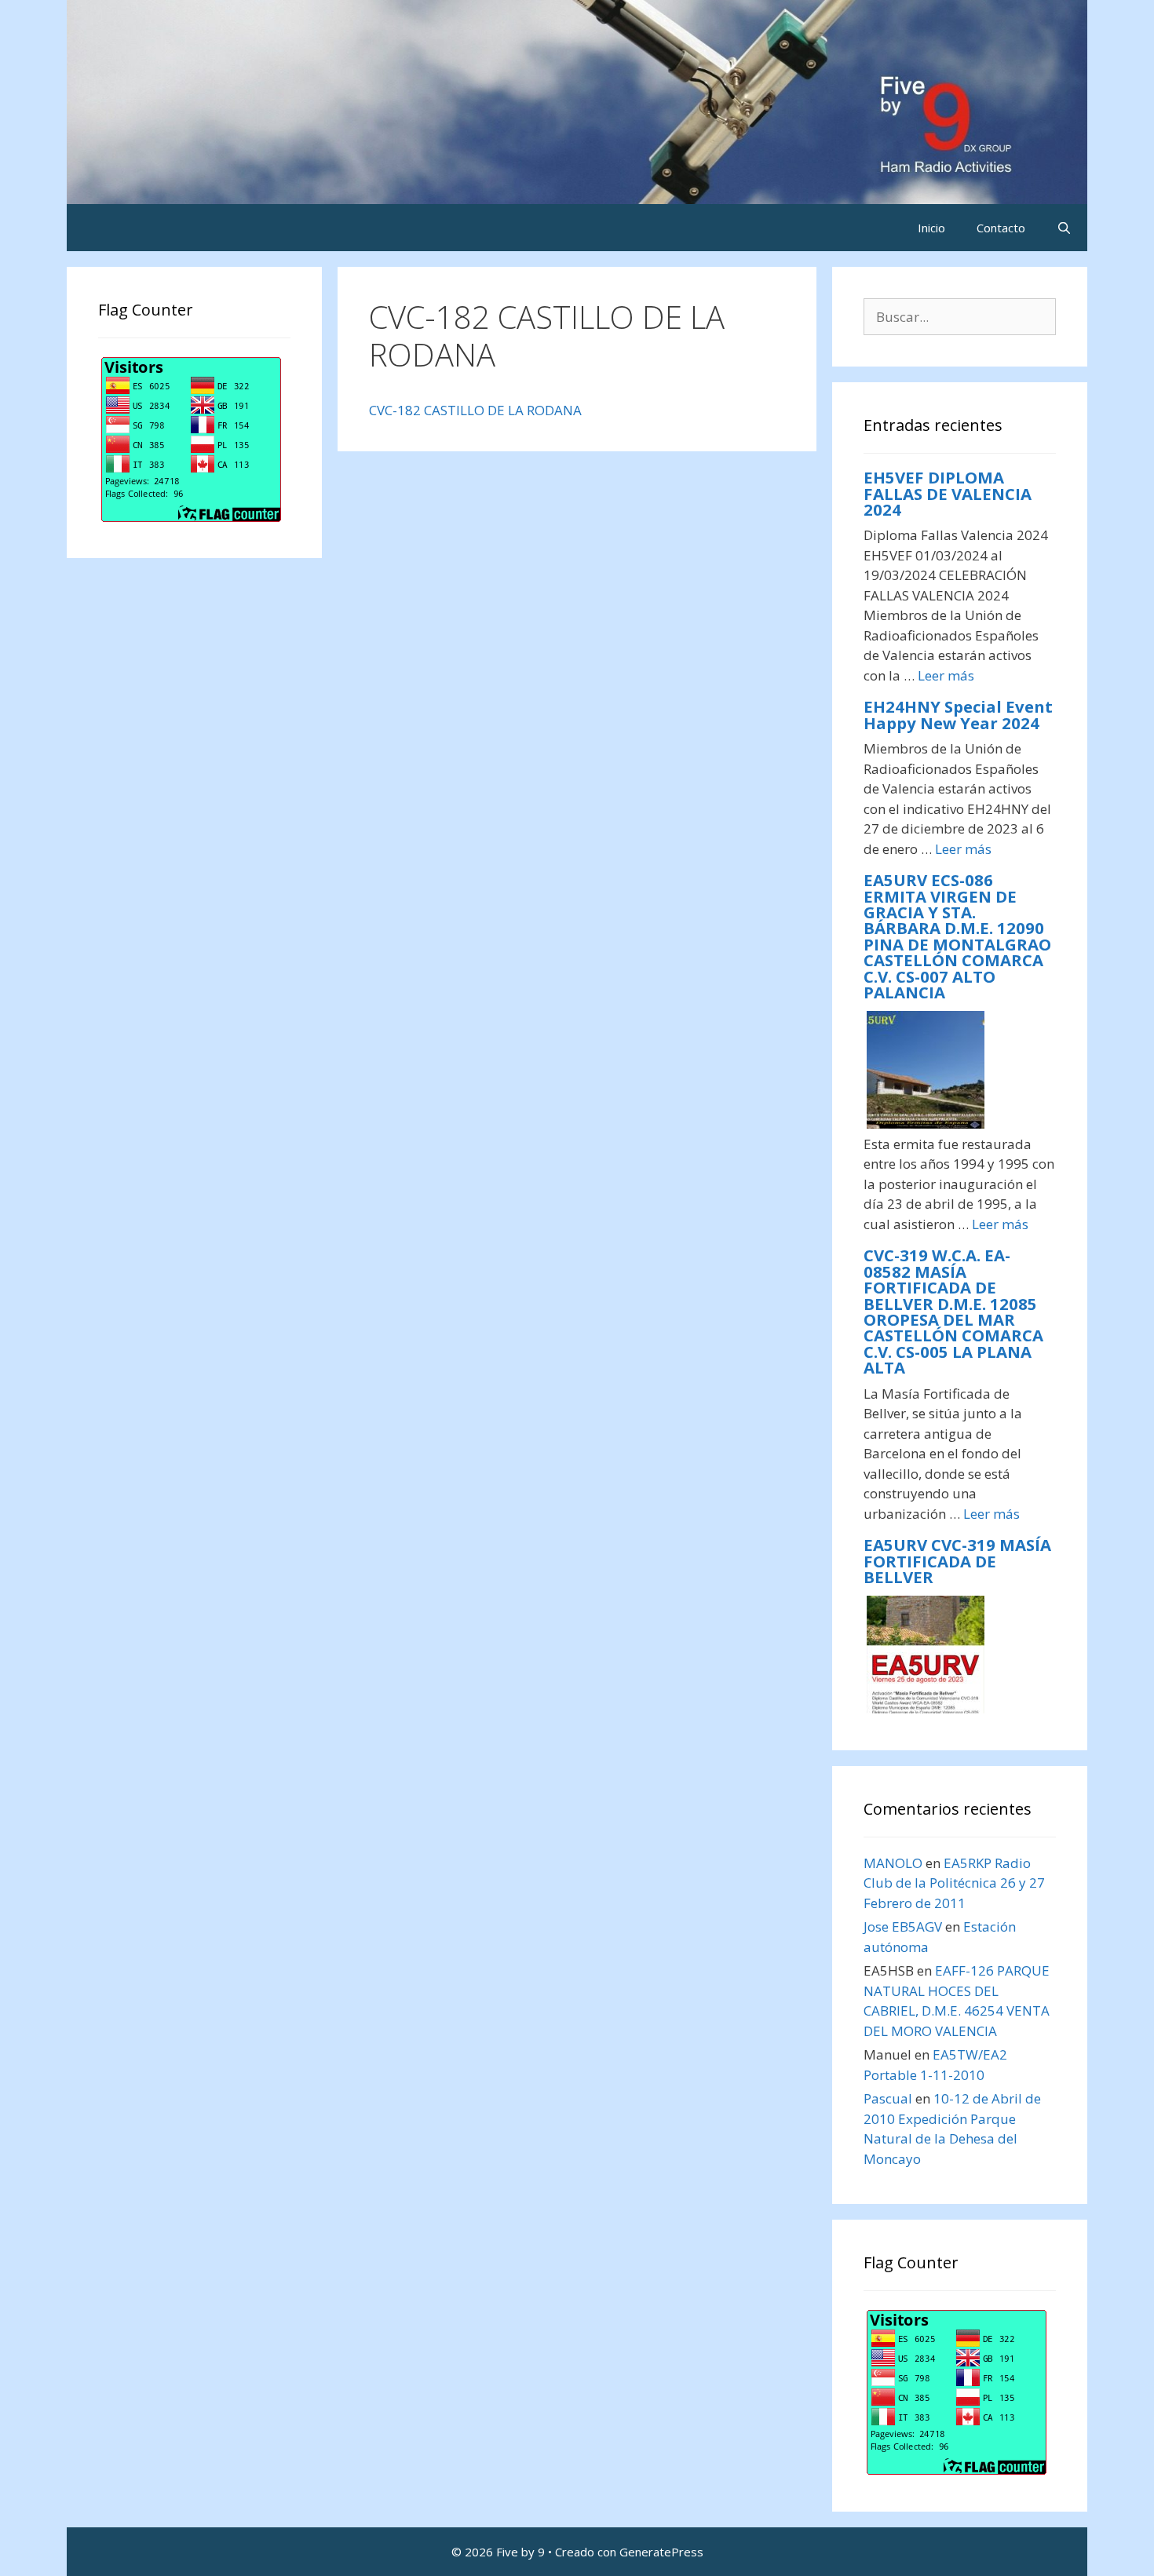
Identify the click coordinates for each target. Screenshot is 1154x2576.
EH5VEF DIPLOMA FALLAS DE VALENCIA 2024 (948, 493)
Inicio (931, 228)
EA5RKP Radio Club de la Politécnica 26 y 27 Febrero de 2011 (954, 1883)
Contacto (1001, 228)
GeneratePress (661, 2552)
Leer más (946, 675)
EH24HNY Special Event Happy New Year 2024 (958, 714)
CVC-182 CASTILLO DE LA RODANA (475, 410)
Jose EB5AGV (903, 1927)
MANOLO (893, 1863)
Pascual (888, 2098)
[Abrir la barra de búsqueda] (1064, 228)
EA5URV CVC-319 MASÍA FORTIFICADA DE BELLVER (957, 1561)
